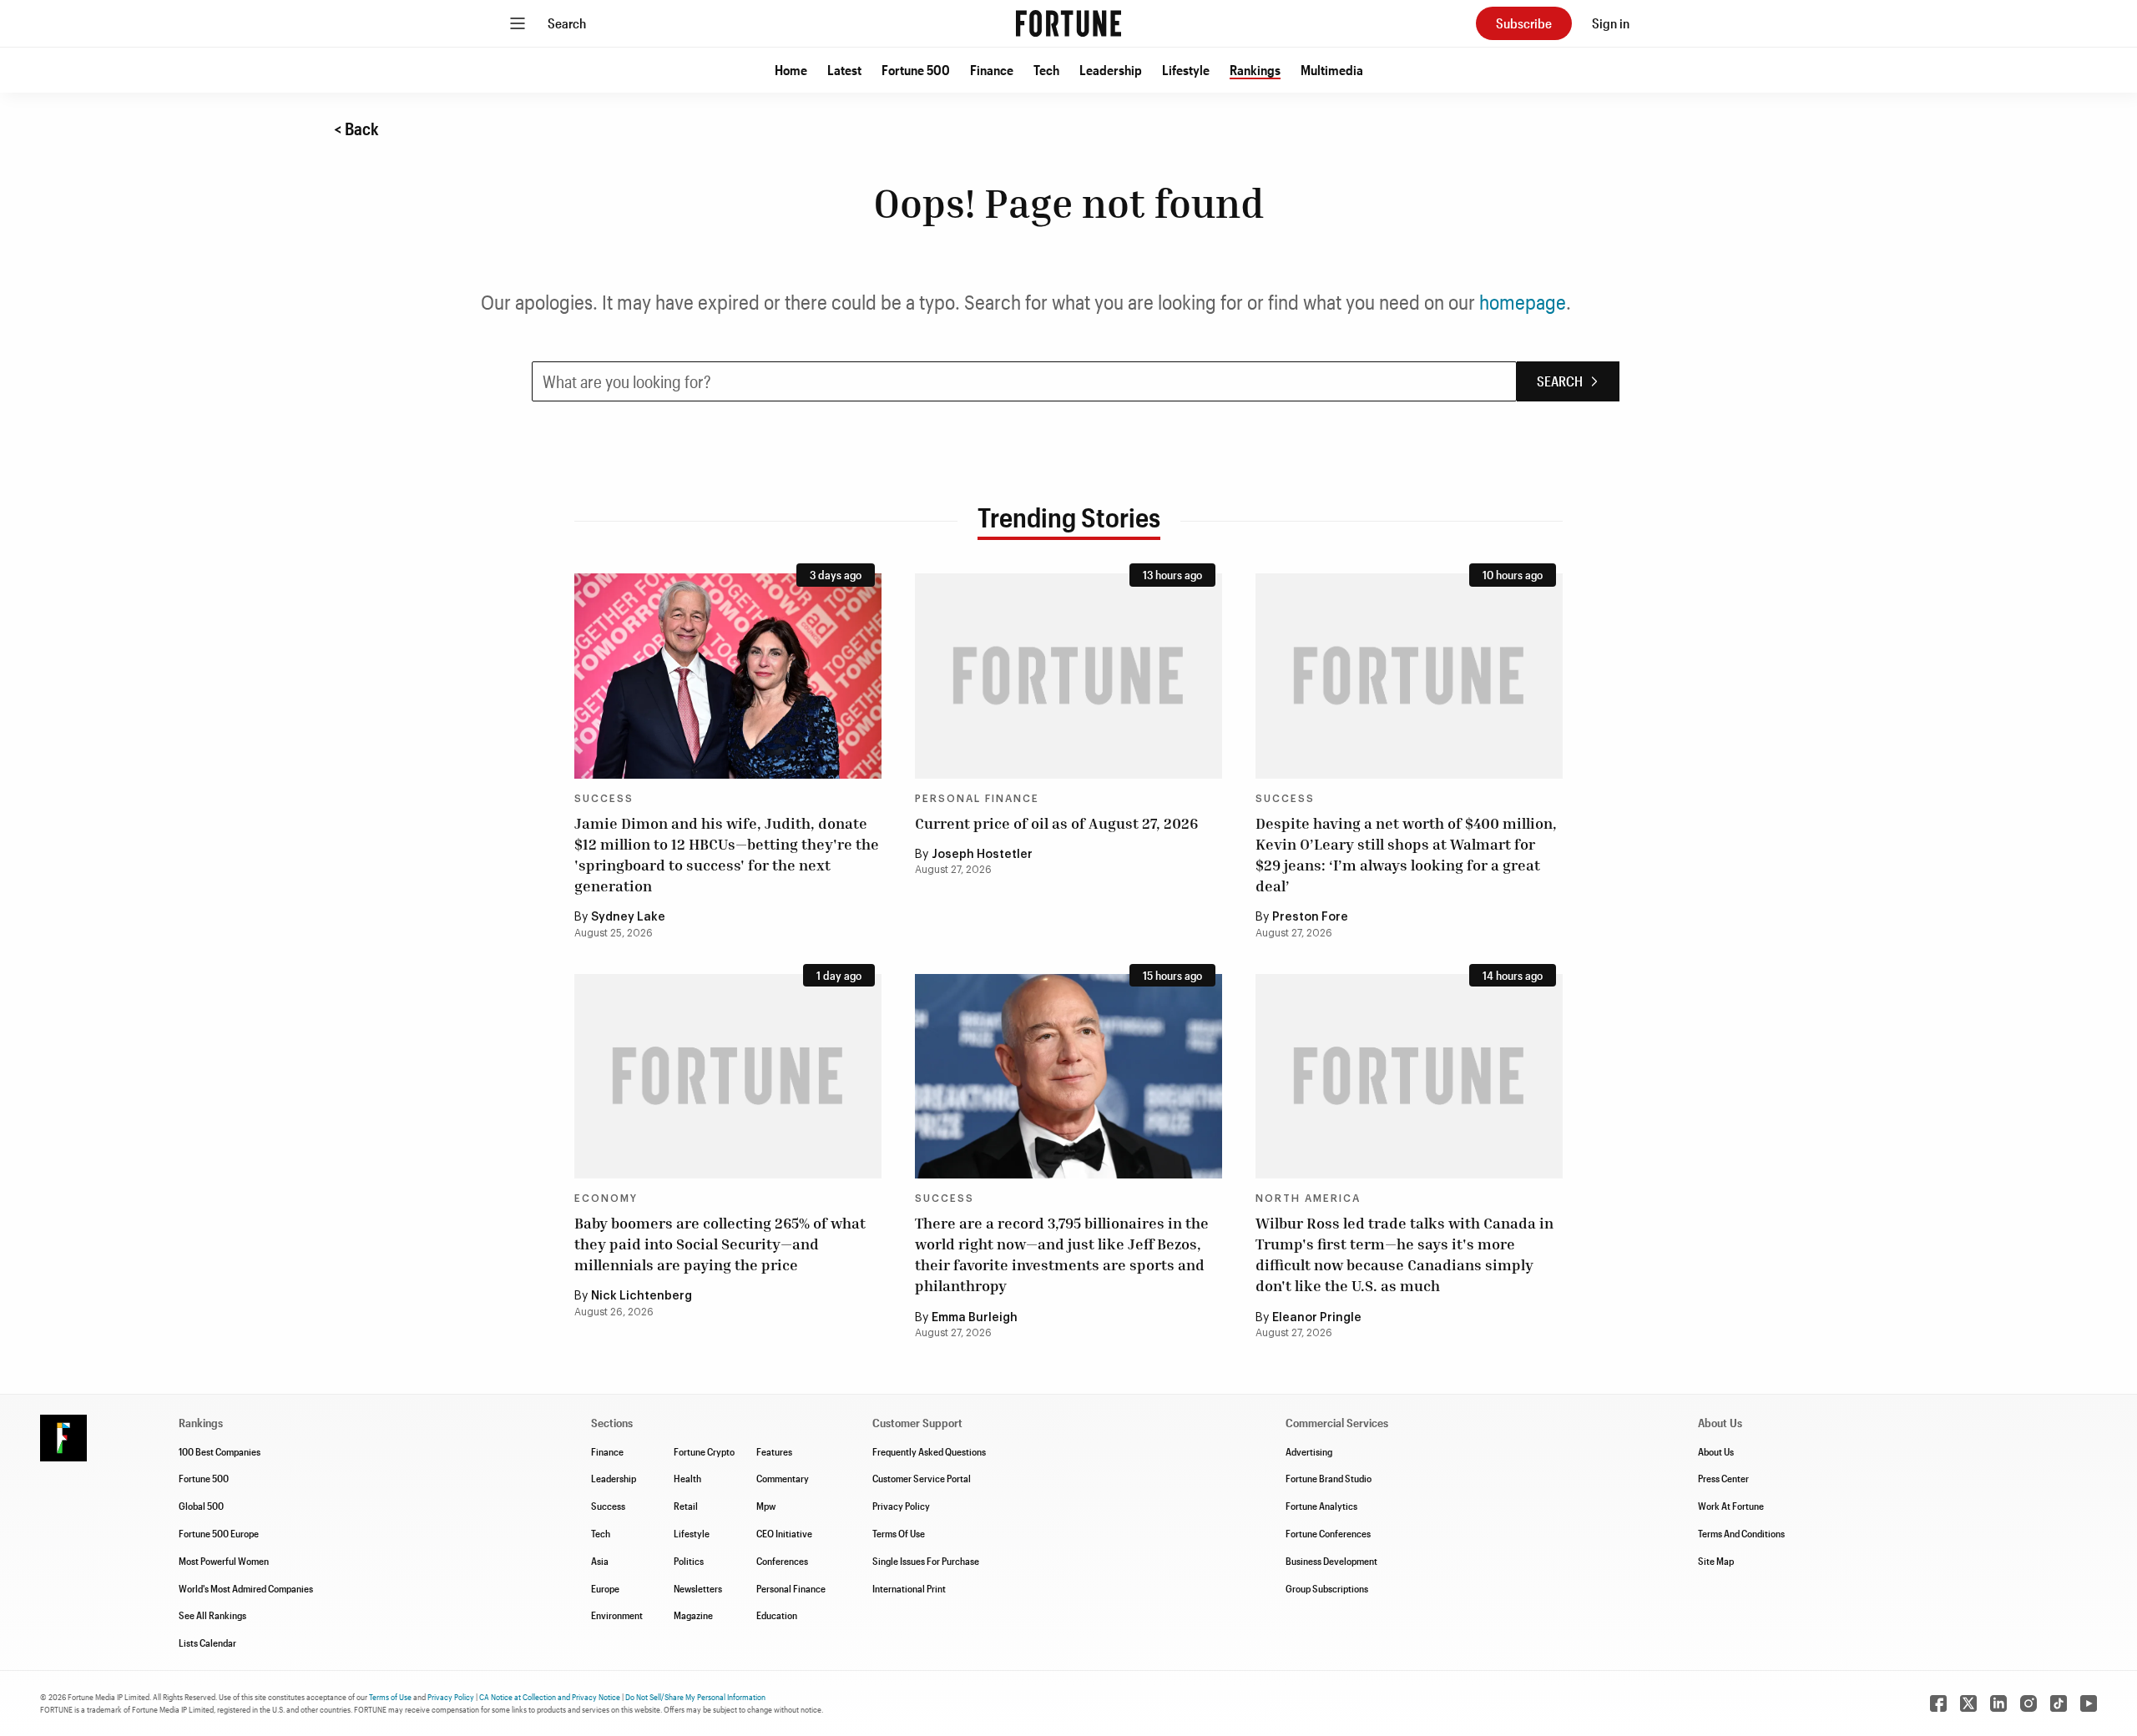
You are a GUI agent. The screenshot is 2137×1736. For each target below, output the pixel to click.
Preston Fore (1310, 917)
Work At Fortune (1731, 1506)
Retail (686, 1506)
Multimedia (1332, 70)
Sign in (1611, 23)
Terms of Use (390, 1697)
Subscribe (1524, 23)
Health (687, 1478)
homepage (1523, 302)
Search (567, 23)
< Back (356, 129)
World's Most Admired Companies (246, 1588)
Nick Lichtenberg (642, 1296)
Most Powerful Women (224, 1561)
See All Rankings (212, 1615)
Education (777, 1615)
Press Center (1723, 1478)
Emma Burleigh (975, 1318)
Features (774, 1451)
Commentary (783, 1478)
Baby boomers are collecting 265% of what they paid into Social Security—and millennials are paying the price (720, 1244)
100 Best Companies (220, 1451)
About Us (1716, 1451)
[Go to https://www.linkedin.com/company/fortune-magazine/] (1998, 1703)
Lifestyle (1186, 70)
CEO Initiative (784, 1533)
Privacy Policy (901, 1506)
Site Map (1716, 1561)
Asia (600, 1561)
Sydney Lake (628, 917)
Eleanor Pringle (1317, 1318)
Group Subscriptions (1327, 1588)
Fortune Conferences (1328, 1533)
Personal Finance (977, 799)
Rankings (1255, 70)
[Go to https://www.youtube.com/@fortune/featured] (2089, 1703)
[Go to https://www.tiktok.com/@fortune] (2059, 1703)
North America (1308, 1199)
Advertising (1309, 1451)
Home (791, 70)
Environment (617, 1615)
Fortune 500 (916, 70)
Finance (992, 70)
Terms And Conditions (1741, 1533)
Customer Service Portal (922, 1478)
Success (604, 799)
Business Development (1331, 1561)
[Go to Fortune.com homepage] (1068, 23)
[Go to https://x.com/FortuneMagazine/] (1968, 1703)
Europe (605, 1588)
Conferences (782, 1561)
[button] (791, 70)
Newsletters (698, 1588)
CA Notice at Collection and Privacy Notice (550, 1697)
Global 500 (201, 1506)
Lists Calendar (207, 1643)
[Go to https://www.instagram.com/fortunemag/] (2028, 1703)
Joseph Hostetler (982, 855)
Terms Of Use (899, 1533)
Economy (606, 1199)
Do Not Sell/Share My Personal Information (695, 1697)
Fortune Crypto (704, 1451)
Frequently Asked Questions (929, 1451)
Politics (689, 1561)
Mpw (766, 1506)
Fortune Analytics (1321, 1506)
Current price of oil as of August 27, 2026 (1056, 823)
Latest (844, 70)
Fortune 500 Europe (219, 1533)
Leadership (1111, 70)
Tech (1046, 70)
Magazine (693, 1615)
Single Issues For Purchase (926, 1561)
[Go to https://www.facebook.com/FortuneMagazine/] (1938, 1703)
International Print (909, 1588)
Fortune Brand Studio (1329, 1478)
